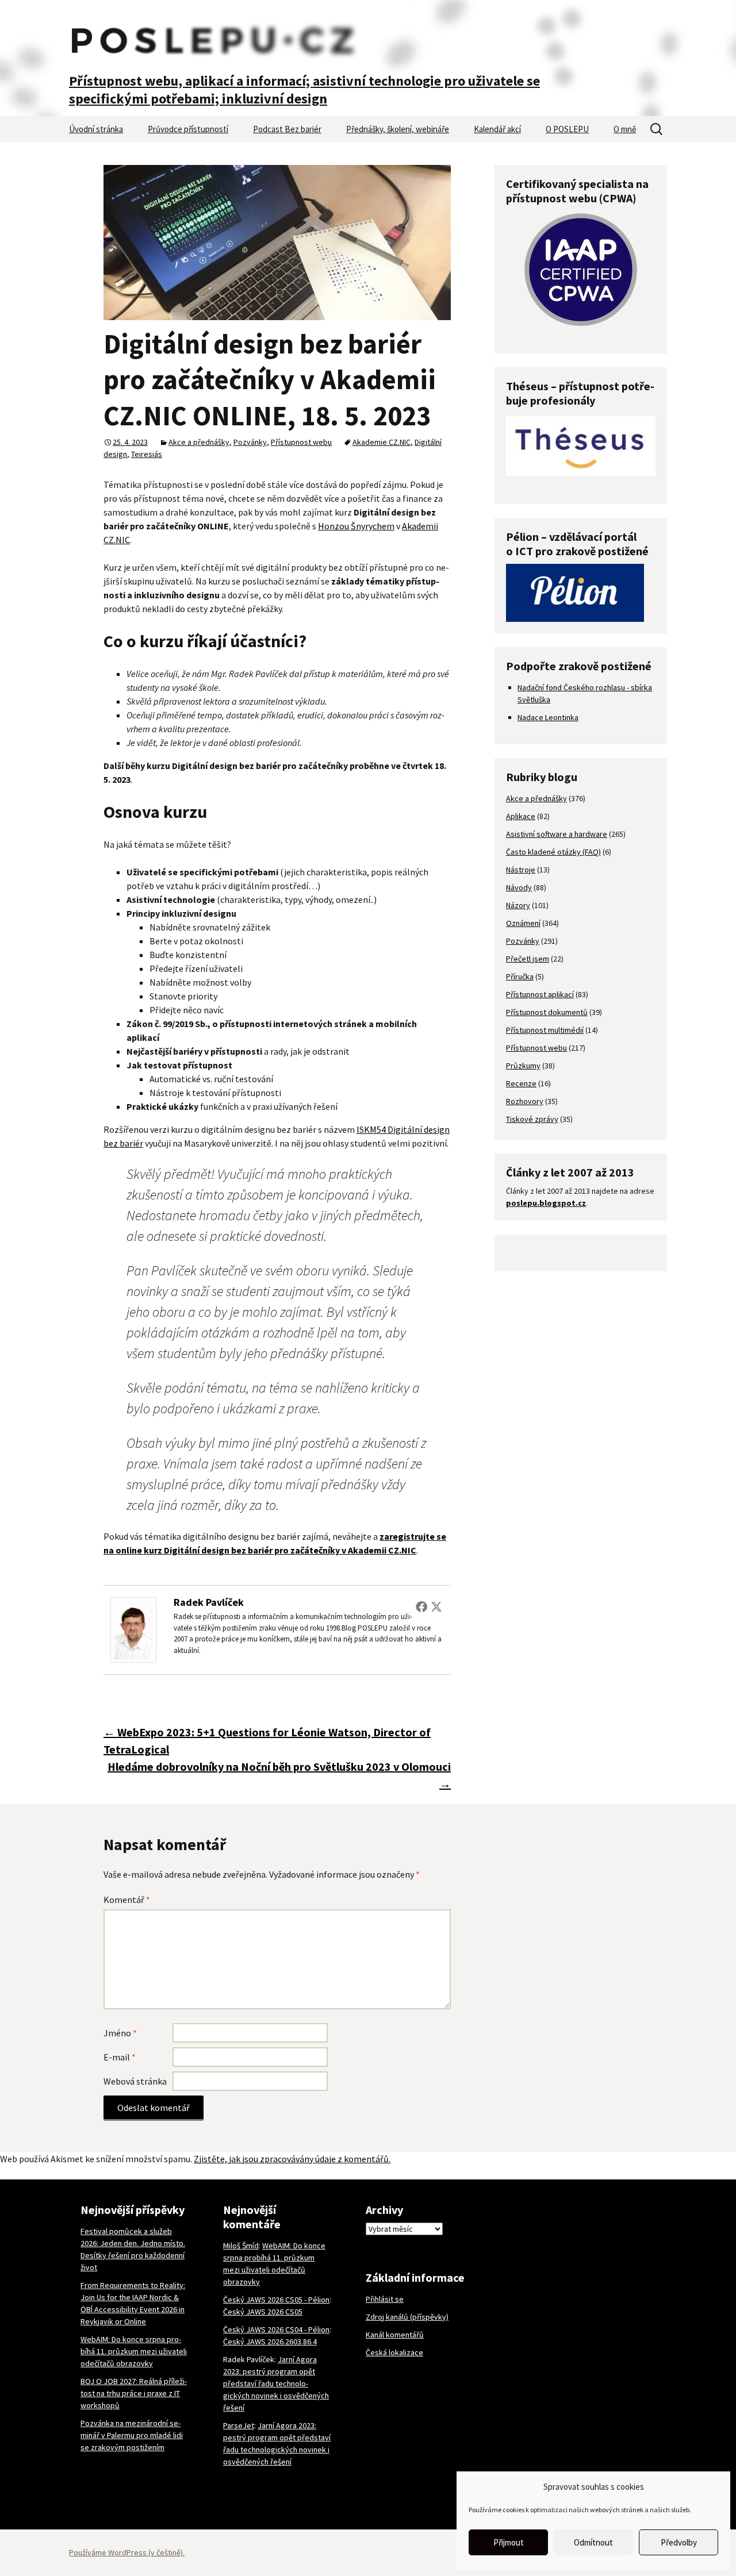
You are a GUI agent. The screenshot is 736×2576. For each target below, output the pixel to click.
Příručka (520, 976)
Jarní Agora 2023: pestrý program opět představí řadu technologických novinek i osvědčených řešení (276, 2383)
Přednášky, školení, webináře (398, 129)
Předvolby (679, 2542)
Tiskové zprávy (532, 1119)
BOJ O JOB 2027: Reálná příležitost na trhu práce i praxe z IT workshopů (134, 2393)
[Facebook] (421, 1606)
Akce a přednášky (199, 442)
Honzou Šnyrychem (356, 526)
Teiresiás (147, 454)
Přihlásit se (385, 2299)
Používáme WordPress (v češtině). (127, 2552)
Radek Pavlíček (209, 1602)
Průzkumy (523, 1066)
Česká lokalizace (394, 2352)
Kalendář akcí (497, 129)
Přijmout (509, 2542)
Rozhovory (525, 1101)
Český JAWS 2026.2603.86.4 (270, 2342)
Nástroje (521, 870)
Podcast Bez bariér (287, 129)
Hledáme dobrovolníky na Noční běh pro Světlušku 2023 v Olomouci (279, 1775)
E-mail (120, 2057)
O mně (625, 129)
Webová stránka (135, 2081)
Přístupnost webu (301, 442)
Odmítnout (593, 2542)
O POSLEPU (567, 129)
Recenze (521, 1083)
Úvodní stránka (96, 129)
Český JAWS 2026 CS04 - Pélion (276, 2329)
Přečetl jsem (528, 959)
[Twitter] (436, 1606)
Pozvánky (250, 442)
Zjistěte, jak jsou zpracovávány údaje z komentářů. (292, 2159)
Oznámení (523, 923)
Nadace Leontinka (548, 717)
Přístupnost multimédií (545, 1030)
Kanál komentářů (395, 2335)
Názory (518, 905)
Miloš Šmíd (241, 2246)
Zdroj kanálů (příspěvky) (407, 2317)
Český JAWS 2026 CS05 (263, 2312)
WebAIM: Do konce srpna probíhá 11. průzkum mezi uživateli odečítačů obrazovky (134, 2351)
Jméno (120, 2033)
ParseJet (239, 2425)
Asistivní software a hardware (557, 834)
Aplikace (521, 816)
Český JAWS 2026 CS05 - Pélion (276, 2300)
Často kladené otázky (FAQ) (553, 852)
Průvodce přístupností (188, 129)
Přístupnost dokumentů (547, 1012)
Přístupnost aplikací (540, 994)
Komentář (127, 1900)
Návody (519, 887)
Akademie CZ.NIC (382, 442)
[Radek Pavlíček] (133, 1629)
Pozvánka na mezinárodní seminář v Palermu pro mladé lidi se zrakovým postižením (132, 2435)
